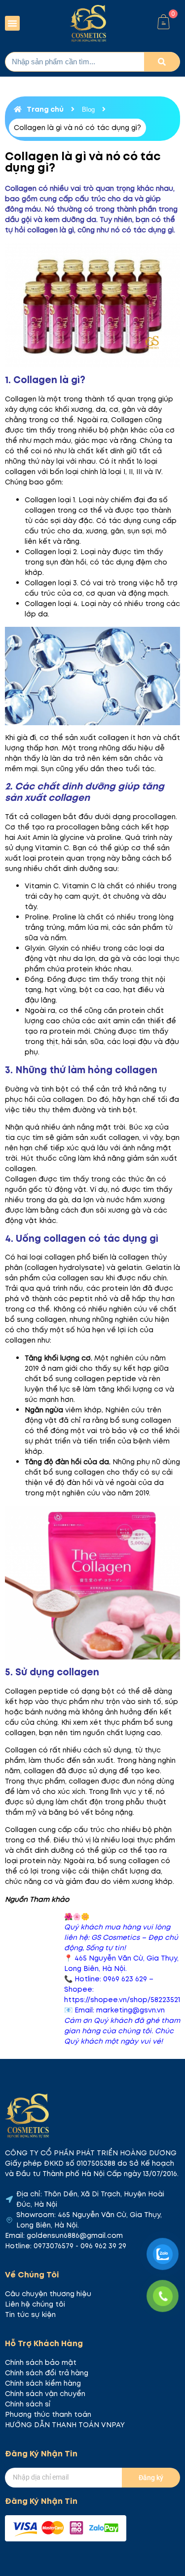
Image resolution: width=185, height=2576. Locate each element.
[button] (12, 23)
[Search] (162, 62)
